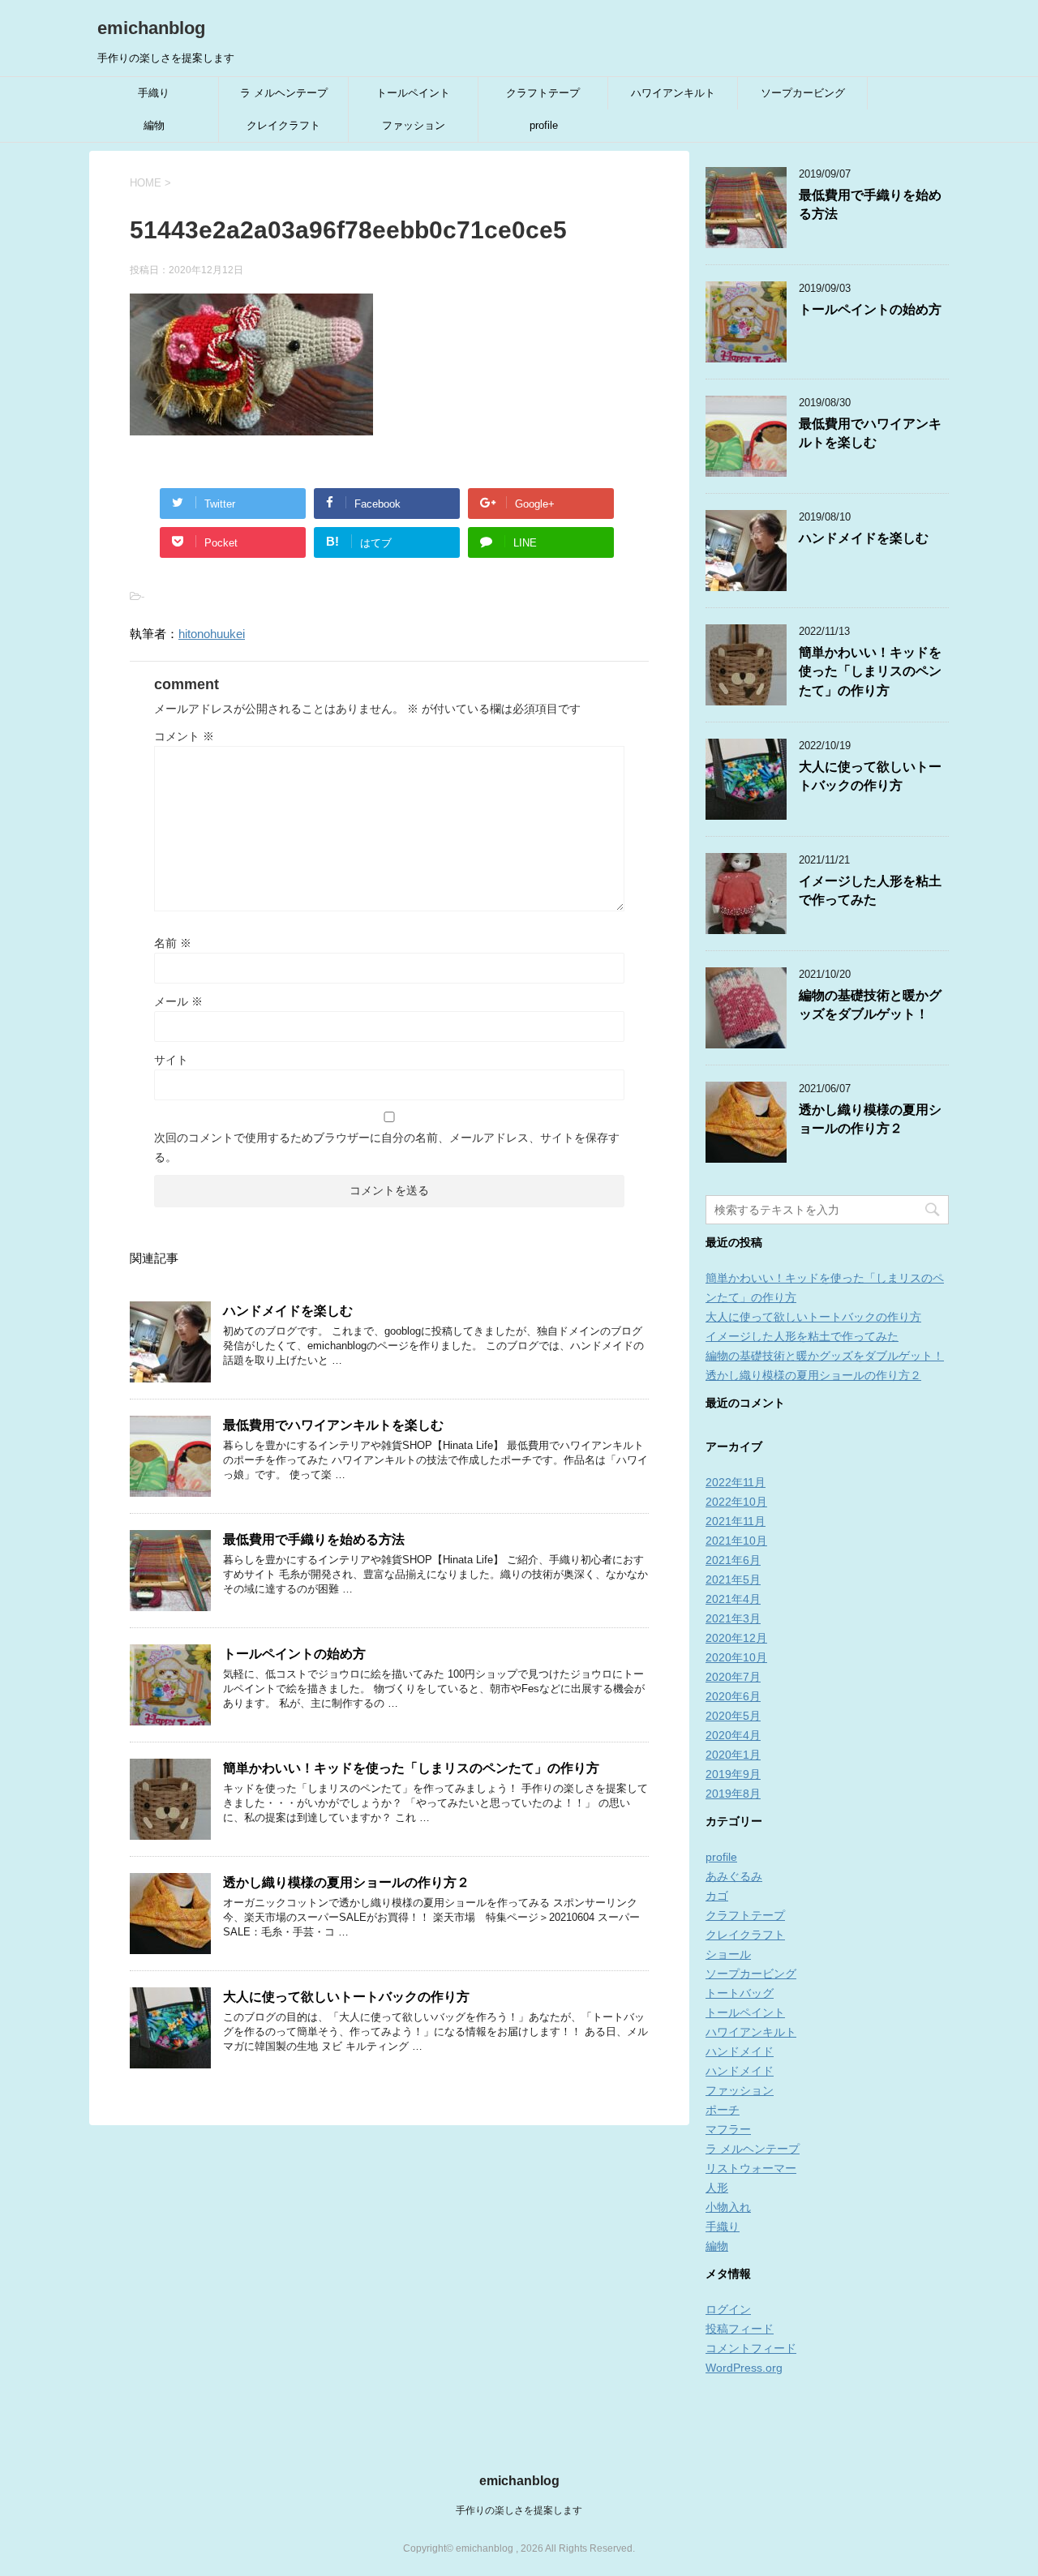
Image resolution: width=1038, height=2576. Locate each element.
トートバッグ (740, 1993)
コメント (184, 736)
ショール (728, 1954)
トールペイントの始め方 (294, 1654)
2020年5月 (733, 1716)
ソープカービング (803, 93)
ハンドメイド (740, 2051)
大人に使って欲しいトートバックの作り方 (346, 1997)
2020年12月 (736, 1638)
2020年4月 (733, 1735)
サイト (171, 1060)
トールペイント (413, 93)
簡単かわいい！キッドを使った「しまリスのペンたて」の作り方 (411, 1768)
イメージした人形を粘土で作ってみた (870, 890)
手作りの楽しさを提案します (519, 2510)
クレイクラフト (283, 125)
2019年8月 (733, 1794)
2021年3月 (733, 1618)
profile (544, 125)
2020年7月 (733, 1677)
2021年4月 (733, 1599)
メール (178, 1001)
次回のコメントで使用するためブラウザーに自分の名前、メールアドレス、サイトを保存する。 (387, 1147)
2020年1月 (733, 1755)
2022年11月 (736, 1482)
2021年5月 (733, 1579)
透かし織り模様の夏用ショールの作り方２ (346, 1882)
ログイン (728, 2309)
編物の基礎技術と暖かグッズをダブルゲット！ (870, 1005)
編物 (154, 125)
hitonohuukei (212, 634)
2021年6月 (733, 1560)
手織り (154, 93)
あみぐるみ (734, 1876)
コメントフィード (751, 2348)
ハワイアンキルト (673, 93)
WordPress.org (744, 2368)
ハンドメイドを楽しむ (288, 1311)
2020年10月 (736, 1657)
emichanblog (151, 28)
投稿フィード (740, 2329)
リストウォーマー (751, 2168)
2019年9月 (733, 1774)
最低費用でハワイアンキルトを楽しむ (333, 1425)
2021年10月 (736, 1541)
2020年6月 (733, 1696)
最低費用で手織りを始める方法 (320, 1539)
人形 (717, 2188)
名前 (173, 943)
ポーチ (723, 2110)
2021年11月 (736, 1521)
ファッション (414, 125)
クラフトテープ (543, 93)
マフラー (728, 2129)
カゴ (717, 1896)
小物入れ (728, 2207)
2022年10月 (736, 1502)
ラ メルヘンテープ (284, 93)
